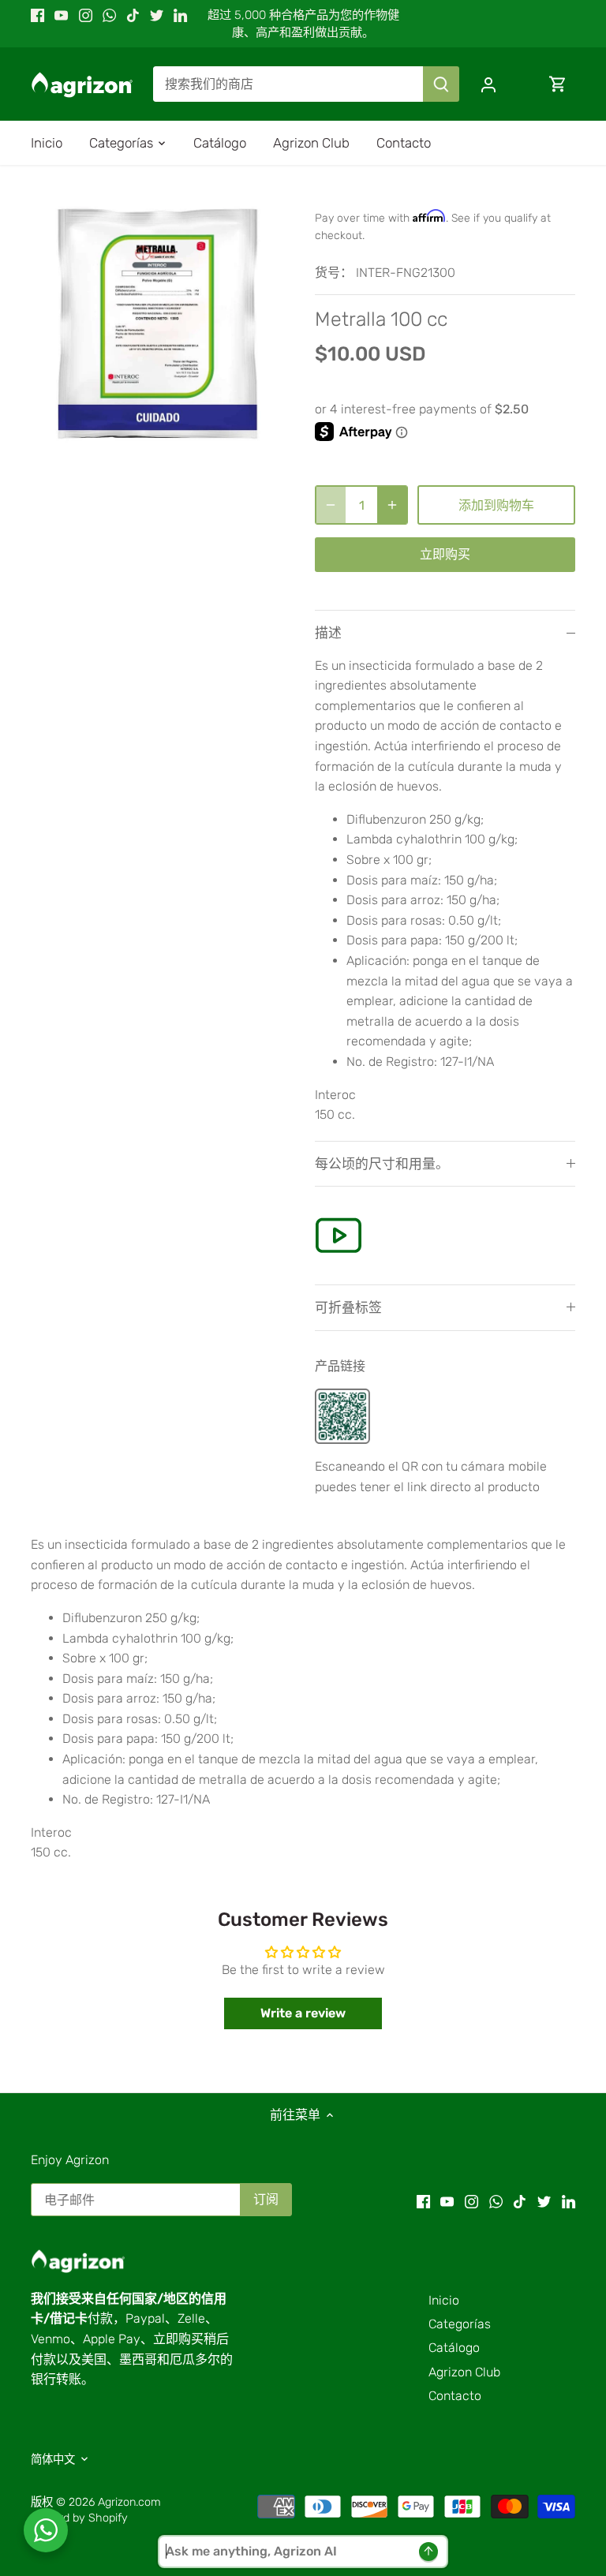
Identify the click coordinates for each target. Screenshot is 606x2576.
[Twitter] (157, 15)
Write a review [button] (303, 2013)
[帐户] (488, 84)
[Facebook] (37, 15)
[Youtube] (61, 15)
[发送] (441, 84)
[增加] (392, 505)
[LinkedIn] (180, 15)
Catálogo (454, 2348)
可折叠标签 (348, 1307)
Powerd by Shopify (79, 2518)
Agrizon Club (464, 2372)
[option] (158, 323)
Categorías (460, 2324)
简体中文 (53, 2460)
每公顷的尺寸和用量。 (382, 1164)
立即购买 (445, 554)
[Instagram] (86, 15)
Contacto (455, 2396)
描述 (328, 633)
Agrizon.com (129, 2502)
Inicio (444, 2300)
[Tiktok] (133, 15)
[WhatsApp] (109, 15)
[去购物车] (558, 84)
